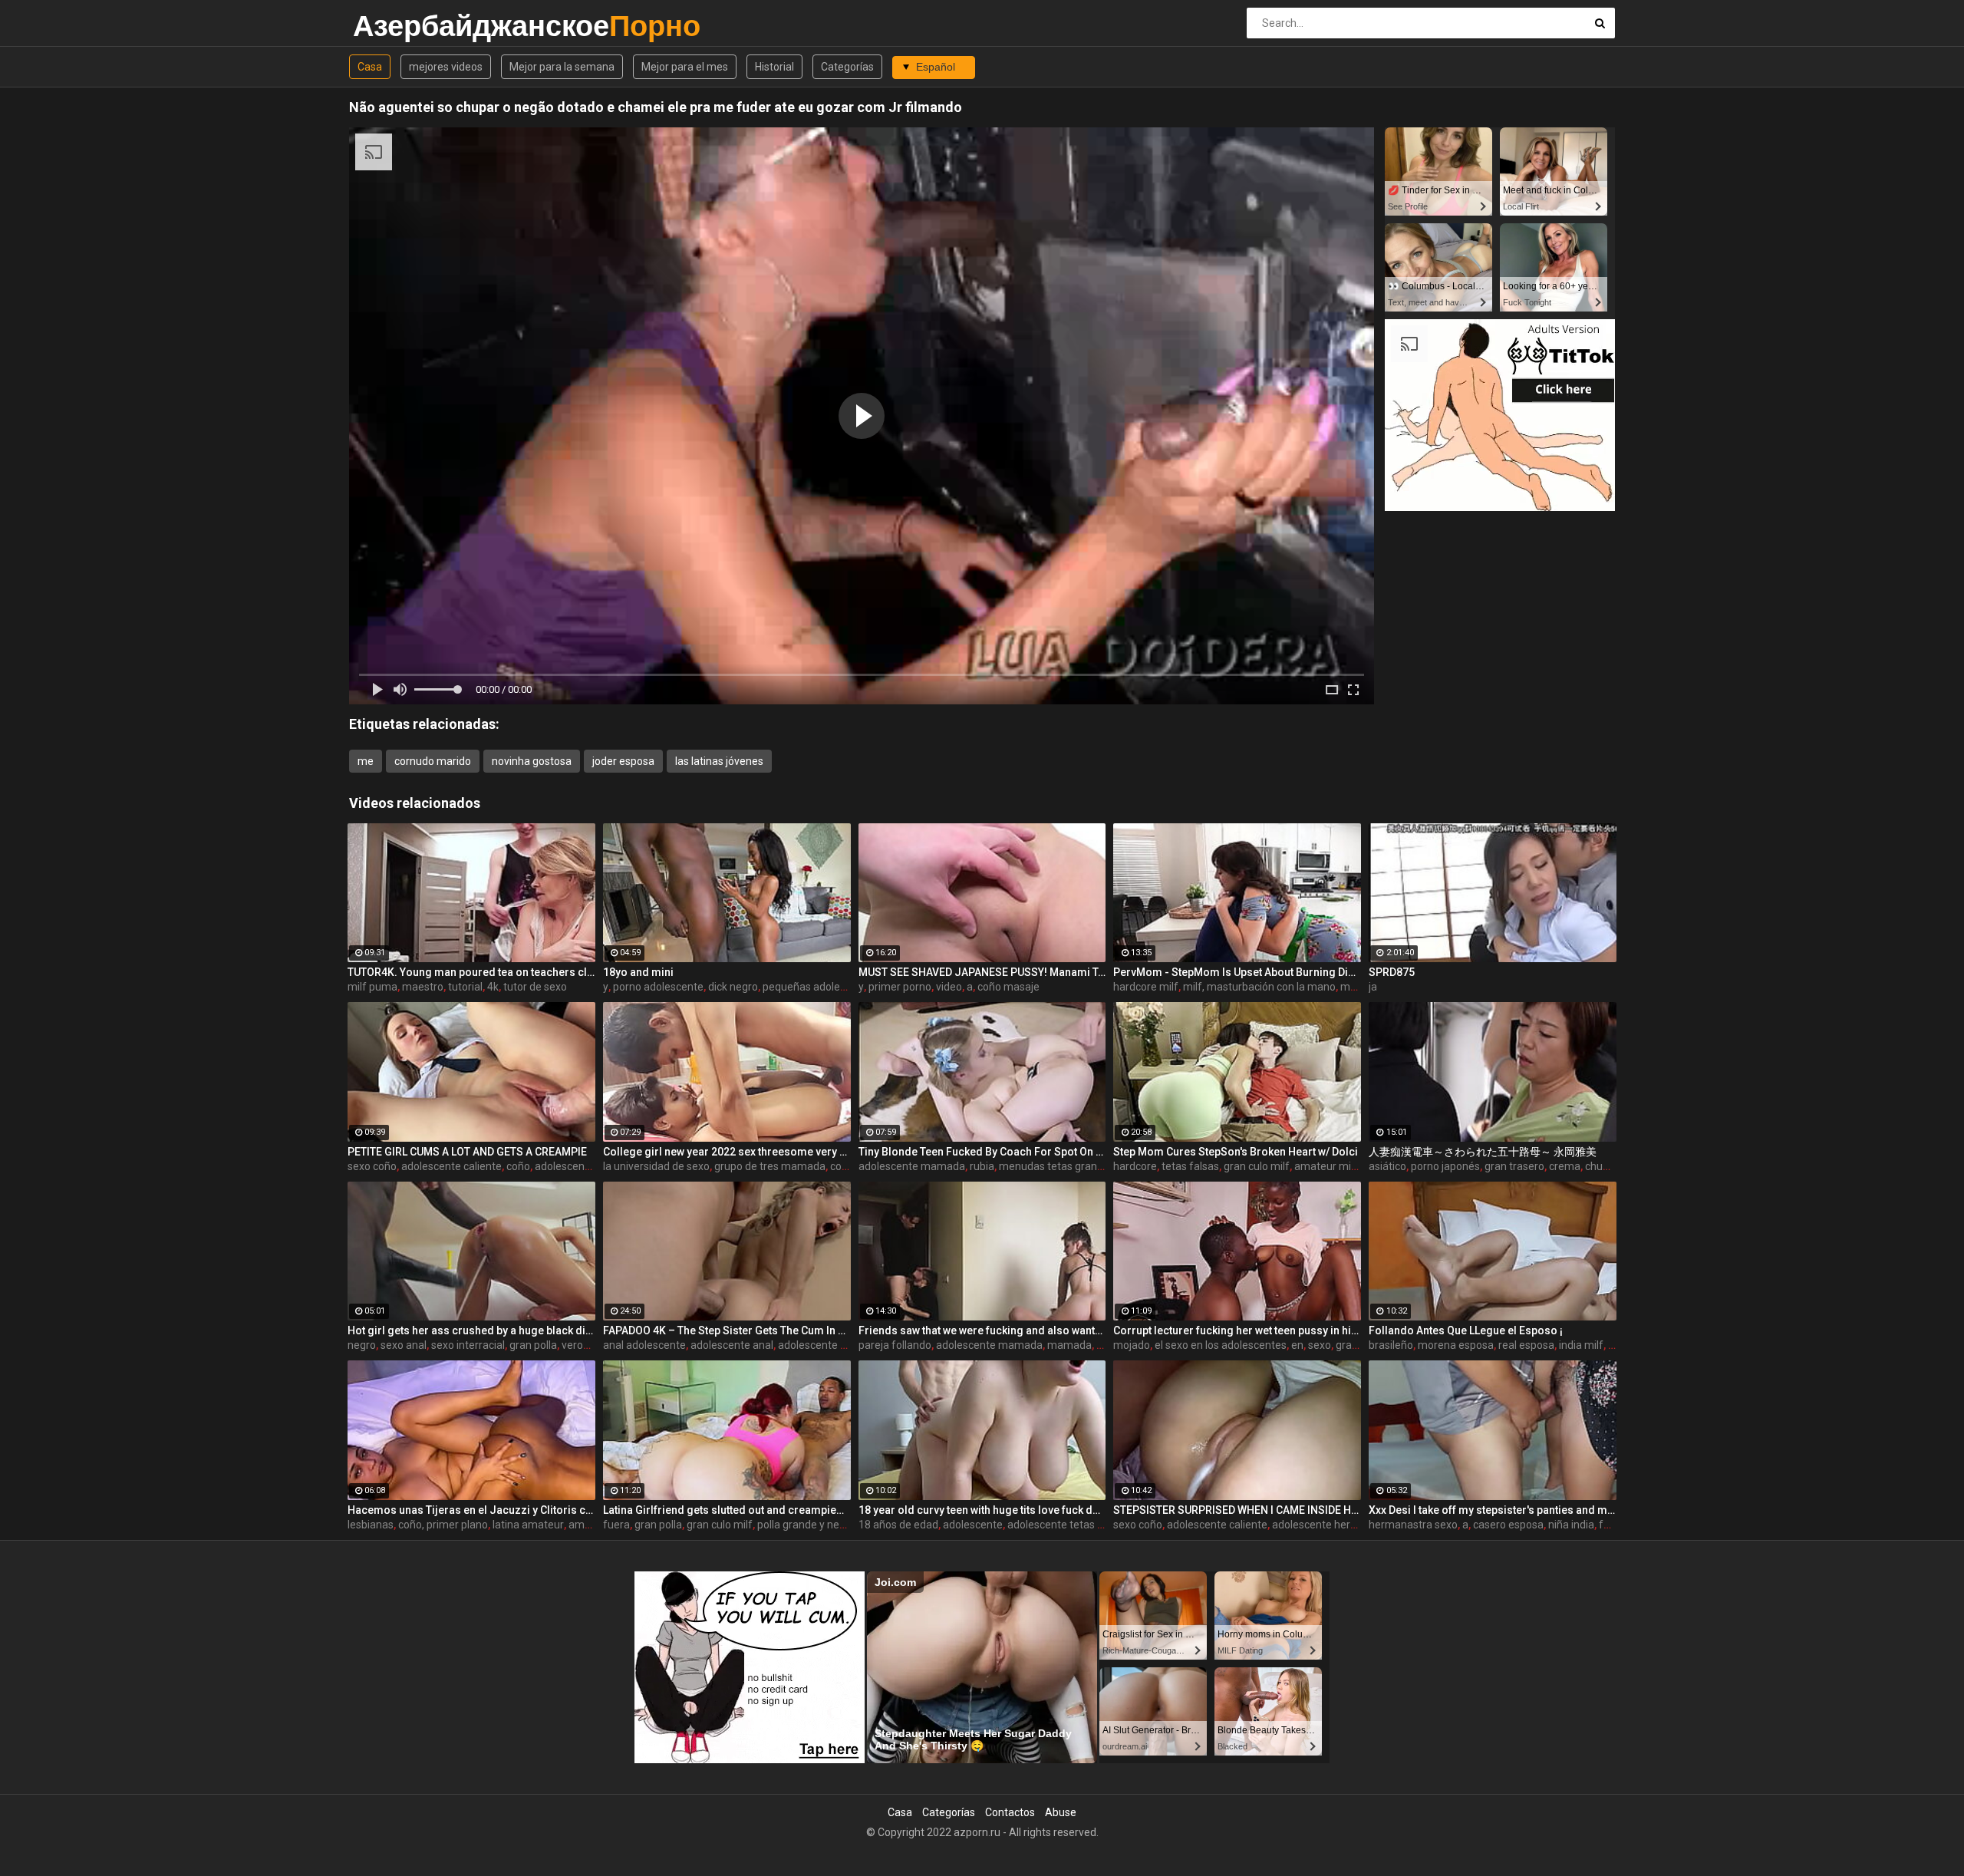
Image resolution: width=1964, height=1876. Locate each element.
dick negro (733, 987)
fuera (616, 1525)
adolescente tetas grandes (1072, 1525)
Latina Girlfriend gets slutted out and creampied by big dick (727, 1510)
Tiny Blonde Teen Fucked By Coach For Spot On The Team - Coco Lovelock (982, 1152)
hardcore (1135, 1166)
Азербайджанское (393, 26)
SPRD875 (1392, 972)
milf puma (372, 987)
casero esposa (1508, 1525)
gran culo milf (1257, 1166)
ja (1373, 987)
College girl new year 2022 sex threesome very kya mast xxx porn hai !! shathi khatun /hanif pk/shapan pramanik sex (727, 1152)
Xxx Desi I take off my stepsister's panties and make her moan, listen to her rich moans (1493, 1510)
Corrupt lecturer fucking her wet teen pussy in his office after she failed (1237, 1330)
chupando (1609, 1166)
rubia (982, 1166)
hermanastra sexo (1413, 1525)
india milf (1581, 1345)
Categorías (847, 67)
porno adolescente (658, 987)
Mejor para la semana (562, 67)
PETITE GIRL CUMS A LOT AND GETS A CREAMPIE (467, 1152)
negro (362, 1345)
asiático (1387, 1166)
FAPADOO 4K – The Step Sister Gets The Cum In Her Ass (727, 1330)
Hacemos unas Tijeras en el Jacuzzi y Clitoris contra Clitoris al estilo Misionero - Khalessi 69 (471, 1510)
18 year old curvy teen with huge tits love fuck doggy (982, 1510)
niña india (1571, 1525)
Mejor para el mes (685, 67)
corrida (847, 1166)
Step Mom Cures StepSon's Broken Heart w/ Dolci (1236, 1152)
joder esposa (623, 761)
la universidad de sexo (656, 1166)
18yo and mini (638, 972)
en (1297, 1345)
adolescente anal (732, 1345)
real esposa (1526, 1345)
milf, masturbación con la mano (1259, 987)
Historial (774, 67)
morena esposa (1456, 1345)
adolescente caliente (451, 1166)
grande (1353, 1345)
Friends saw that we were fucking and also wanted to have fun (982, 1330)
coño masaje (1008, 987)
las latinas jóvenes (719, 761)
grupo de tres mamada (770, 1166)
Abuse (1061, 1812)
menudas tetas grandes (1057, 1166)
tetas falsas (1190, 1166)
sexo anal (404, 1345)
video (949, 987)
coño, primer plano (443, 1525)
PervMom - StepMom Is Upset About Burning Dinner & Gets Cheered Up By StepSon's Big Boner (1237, 972)
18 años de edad (898, 1525)
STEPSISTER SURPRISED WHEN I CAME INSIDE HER (1237, 1510)
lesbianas (371, 1525)
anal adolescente (644, 1345)
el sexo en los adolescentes (1221, 1345)
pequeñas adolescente (818, 987)
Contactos (1010, 1812)
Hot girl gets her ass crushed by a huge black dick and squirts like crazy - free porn (471, 1330)
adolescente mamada (912, 1166)
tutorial (465, 987)
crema (1565, 1166)
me (366, 761)
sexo (1320, 1345)
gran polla (533, 1345)
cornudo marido (433, 761)
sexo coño (372, 1166)
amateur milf (1326, 1166)
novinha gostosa (532, 761)
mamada (1069, 1345)
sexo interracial (468, 1345)
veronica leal (592, 1345)
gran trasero (1514, 1166)
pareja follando (895, 1345)
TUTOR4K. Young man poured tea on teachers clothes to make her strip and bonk (471, 972)
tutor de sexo (535, 987)
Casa (370, 67)
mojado (1132, 1345)
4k (493, 987)
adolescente (973, 1525)
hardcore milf (1146, 987)
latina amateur (528, 1525)
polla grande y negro (806, 1525)
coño (518, 1166)
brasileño (1391, 1345)
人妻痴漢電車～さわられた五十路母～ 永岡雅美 (1483, 1152)
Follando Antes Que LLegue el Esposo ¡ (1466, 1330)
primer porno (900, 987)
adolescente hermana (831, 1345)
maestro (423, 987)
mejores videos (446, 67)
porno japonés (1445, 1166)
